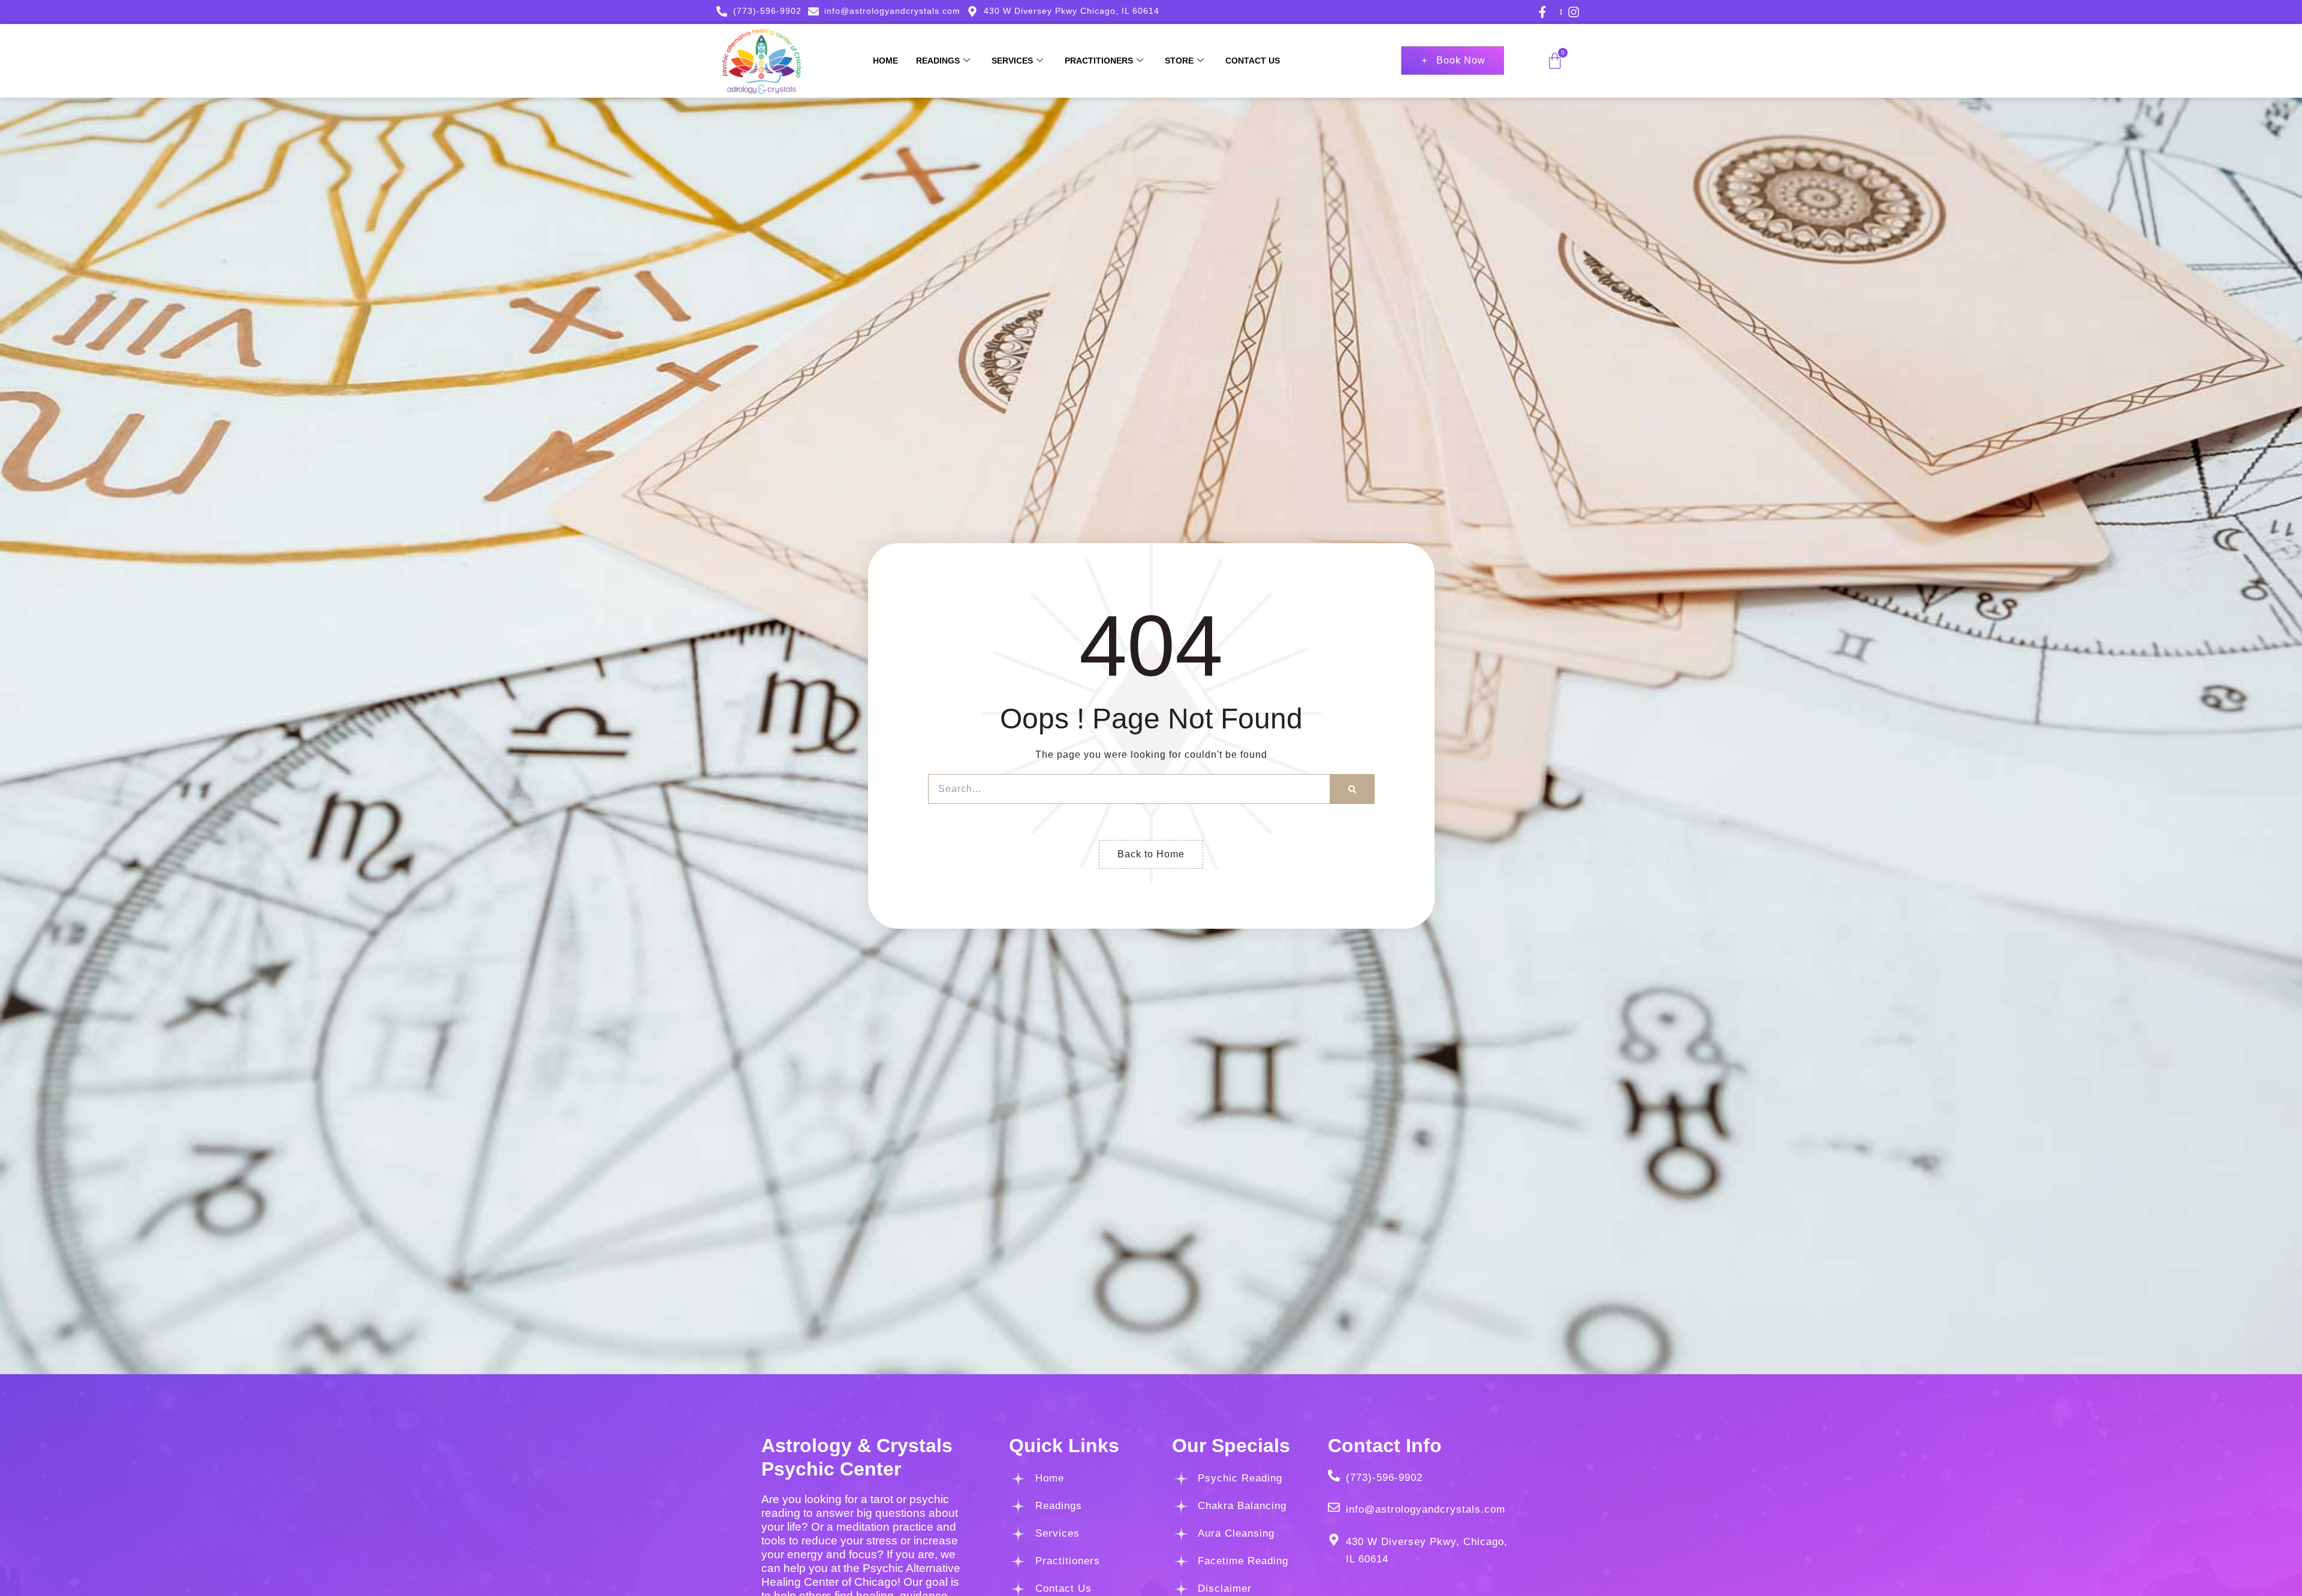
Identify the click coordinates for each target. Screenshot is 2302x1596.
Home (885, 61)
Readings (938, 61)
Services (1012, 61)
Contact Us (1253, 61)
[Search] (1352, 789)
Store (1179, 61)
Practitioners (1099, 61)
